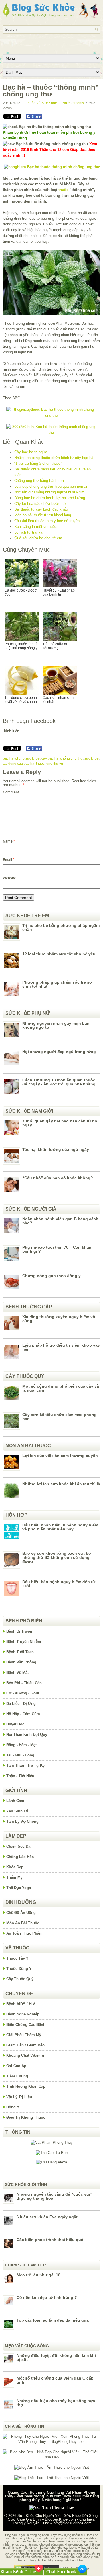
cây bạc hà (50, 758)
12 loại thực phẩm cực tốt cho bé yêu (59, 954)
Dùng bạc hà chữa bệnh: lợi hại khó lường (50, 498)
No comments (73, 103)
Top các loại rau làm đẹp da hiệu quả (53, 2320)
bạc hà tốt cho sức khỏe (21, 758)
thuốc (63, 190)
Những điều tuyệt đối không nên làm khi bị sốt (56, 2357)
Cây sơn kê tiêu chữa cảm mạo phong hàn (60, 1417)
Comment (11, 792)
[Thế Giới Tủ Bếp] (52, 2153)
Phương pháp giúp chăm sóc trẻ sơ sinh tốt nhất (57, 984)
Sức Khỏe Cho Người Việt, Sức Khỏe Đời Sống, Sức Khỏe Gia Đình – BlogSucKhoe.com (53, 2517)
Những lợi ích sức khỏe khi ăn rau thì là (61, 1484)
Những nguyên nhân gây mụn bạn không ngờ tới (56, 1025)
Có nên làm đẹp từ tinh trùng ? (47, 2297)
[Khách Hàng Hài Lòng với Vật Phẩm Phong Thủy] (52, 2142)
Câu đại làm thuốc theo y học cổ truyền (47, 521)
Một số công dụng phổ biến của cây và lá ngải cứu (61, 1388)
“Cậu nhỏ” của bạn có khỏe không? (58, 1178)
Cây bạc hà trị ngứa (31, 452)
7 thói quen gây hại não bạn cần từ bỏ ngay (60, 1123)
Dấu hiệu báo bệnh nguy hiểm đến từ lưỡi (59, 1584)
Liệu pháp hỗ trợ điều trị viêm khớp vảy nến (61, 1347)
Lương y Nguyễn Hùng (30, 2523)
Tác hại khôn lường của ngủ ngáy (56, 1149)
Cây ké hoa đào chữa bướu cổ (40, 504)
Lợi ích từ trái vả (28, 532)
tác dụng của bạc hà (19, 764)
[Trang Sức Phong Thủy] (51, 415)
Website (9, 878)
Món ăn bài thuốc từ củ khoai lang (43, 515)
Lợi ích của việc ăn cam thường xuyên (60, 1456)
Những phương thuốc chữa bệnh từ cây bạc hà (54, 458)
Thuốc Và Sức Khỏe (41, 103)
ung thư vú (55, 764)
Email (9, 860)
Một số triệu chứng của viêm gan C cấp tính (55, 2380)
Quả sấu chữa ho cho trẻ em (38, 538)
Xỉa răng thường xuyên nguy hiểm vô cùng (59, 1319)
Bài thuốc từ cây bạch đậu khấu (41, 509)
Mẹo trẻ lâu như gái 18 (38, 2275)
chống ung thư (71, 758)
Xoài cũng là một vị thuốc (35, 527)
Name (9, 841)
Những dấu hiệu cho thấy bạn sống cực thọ (56, 2403)
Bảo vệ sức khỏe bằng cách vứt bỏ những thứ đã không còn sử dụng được (57, 1557)
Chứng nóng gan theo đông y (51, 1276)
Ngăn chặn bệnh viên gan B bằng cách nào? (60, 1221)
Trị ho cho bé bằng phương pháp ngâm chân (61, 927)
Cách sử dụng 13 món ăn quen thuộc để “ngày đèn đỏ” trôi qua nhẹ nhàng (59, 1082)
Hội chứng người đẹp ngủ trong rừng (59, 1052)
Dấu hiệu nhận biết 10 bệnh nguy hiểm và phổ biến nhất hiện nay (60, 1527)
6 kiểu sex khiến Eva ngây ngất (47, 2217)
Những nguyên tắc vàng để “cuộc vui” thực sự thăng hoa (54, 2196)
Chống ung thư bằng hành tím (39, 481)
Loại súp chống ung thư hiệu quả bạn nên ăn (51, 486)
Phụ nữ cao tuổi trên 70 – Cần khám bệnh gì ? (57, 1249)
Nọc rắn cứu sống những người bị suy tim (49, 492)
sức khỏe (92, 758)
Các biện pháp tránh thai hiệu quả (50, 2240)
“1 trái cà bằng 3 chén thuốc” (38, 463)
